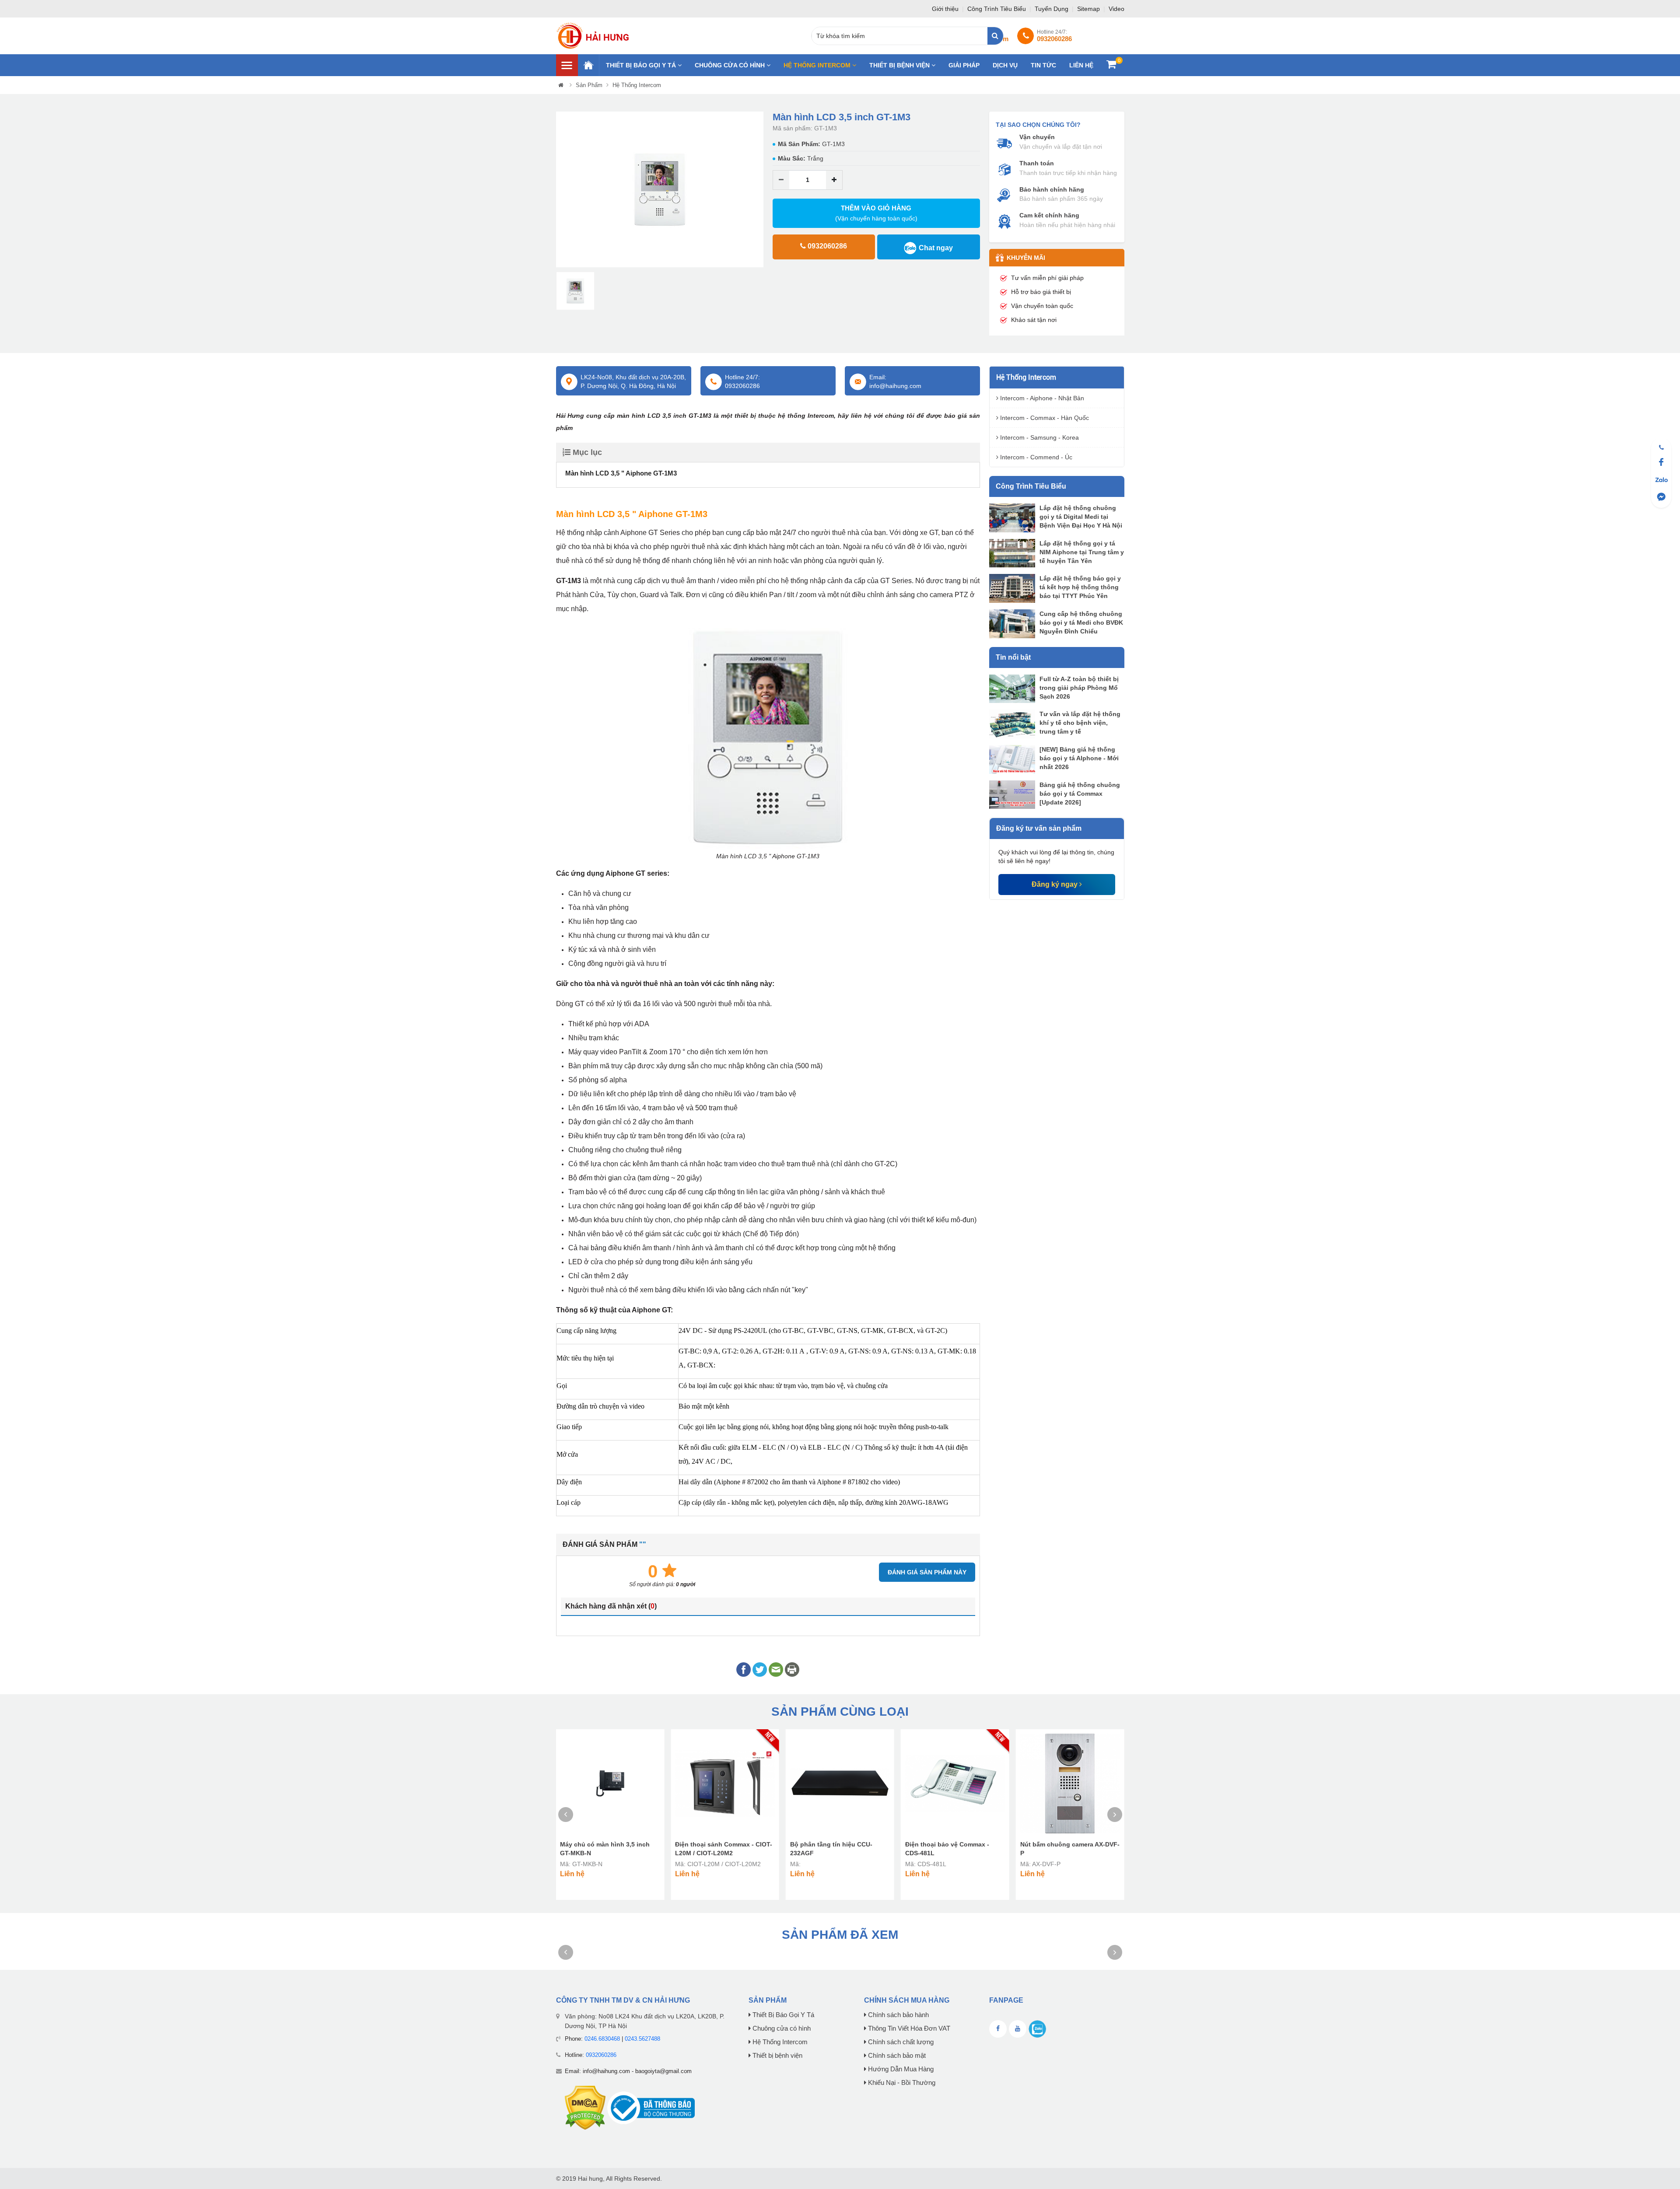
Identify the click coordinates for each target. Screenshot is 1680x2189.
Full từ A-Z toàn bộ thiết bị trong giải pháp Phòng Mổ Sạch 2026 (1079, 688)
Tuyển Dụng (1052, 9)
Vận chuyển (1037, 137)
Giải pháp (964, 65)
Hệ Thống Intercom (818, 65)
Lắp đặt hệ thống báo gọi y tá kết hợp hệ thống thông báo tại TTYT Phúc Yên (1080, 587)
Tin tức (1043, 65)
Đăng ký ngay (1055, 884)
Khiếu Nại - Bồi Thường (901, 2083)
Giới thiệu (946, 9)
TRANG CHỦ (588, 65)
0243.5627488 (642, 2039)
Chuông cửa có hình (731, 65)
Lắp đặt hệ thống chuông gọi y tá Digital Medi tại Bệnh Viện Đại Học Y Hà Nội (1081, 517)
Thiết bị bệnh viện (900, 65)
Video (1116, 9)
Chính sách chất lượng (900, 2042)
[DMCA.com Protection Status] (585, 2107)
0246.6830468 (602, 2039)
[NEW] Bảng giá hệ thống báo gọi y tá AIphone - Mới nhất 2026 (1079, 758)
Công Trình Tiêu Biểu (997, 9)
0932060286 (601, 2055)
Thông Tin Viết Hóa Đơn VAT (908, 2028)
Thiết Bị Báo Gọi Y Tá (642, 65)
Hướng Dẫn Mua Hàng (900, 2069)
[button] (562, 190)
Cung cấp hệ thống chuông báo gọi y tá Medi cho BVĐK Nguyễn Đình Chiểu (1081, 622)
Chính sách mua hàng (907, 2000)
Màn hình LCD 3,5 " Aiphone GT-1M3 (621, 473)
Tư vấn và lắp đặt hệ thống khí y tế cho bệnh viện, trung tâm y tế (1080, 723)
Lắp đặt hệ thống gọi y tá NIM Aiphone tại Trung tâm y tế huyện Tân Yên (1082, 552)
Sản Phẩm (589, 85)
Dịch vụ (1005, 65)
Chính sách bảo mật (896, 2056)
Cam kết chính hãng (1049, 215)
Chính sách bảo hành (898, 2015)
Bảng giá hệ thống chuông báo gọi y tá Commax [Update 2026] (1080, 794)
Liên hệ (1081, 65)
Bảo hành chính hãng (1052, 189)
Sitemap (1089, 9)
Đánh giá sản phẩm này (927, 1572)
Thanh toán (1037, 163)
